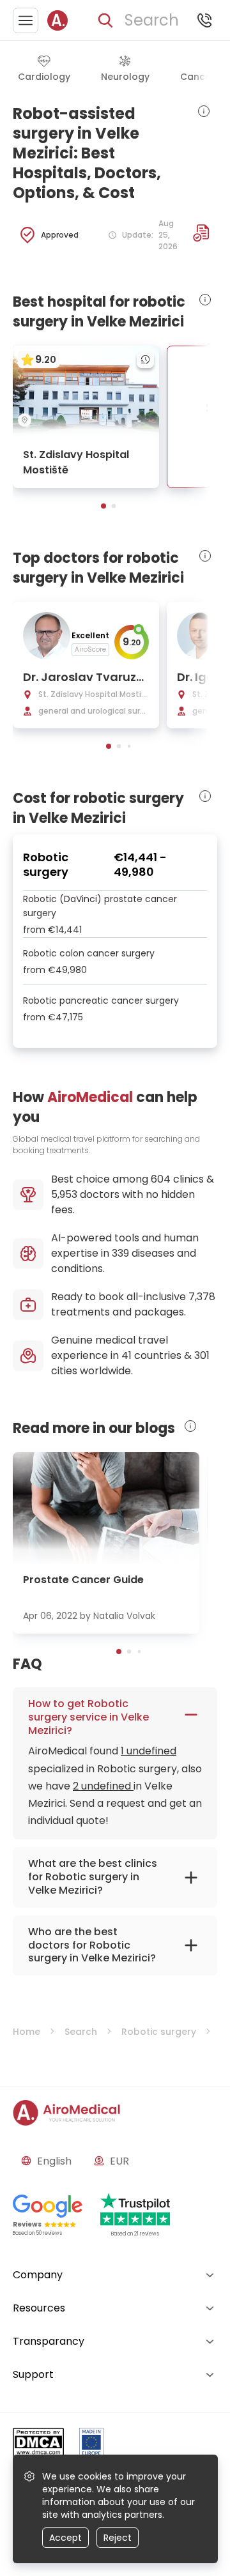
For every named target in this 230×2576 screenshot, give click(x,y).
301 (202, 1355)
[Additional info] (201, 233)
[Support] (204, 20)
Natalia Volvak (124, 1616)
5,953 (64, 1194)
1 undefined (149, 1751)
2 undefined (103, 1786)
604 (161, 1179)
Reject (118, 2538)
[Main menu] (26, 20)
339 (120, 1253)
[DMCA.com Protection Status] (38, 2445)
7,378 (202, 1297)
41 (126, 1355)
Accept (65, 2538)
